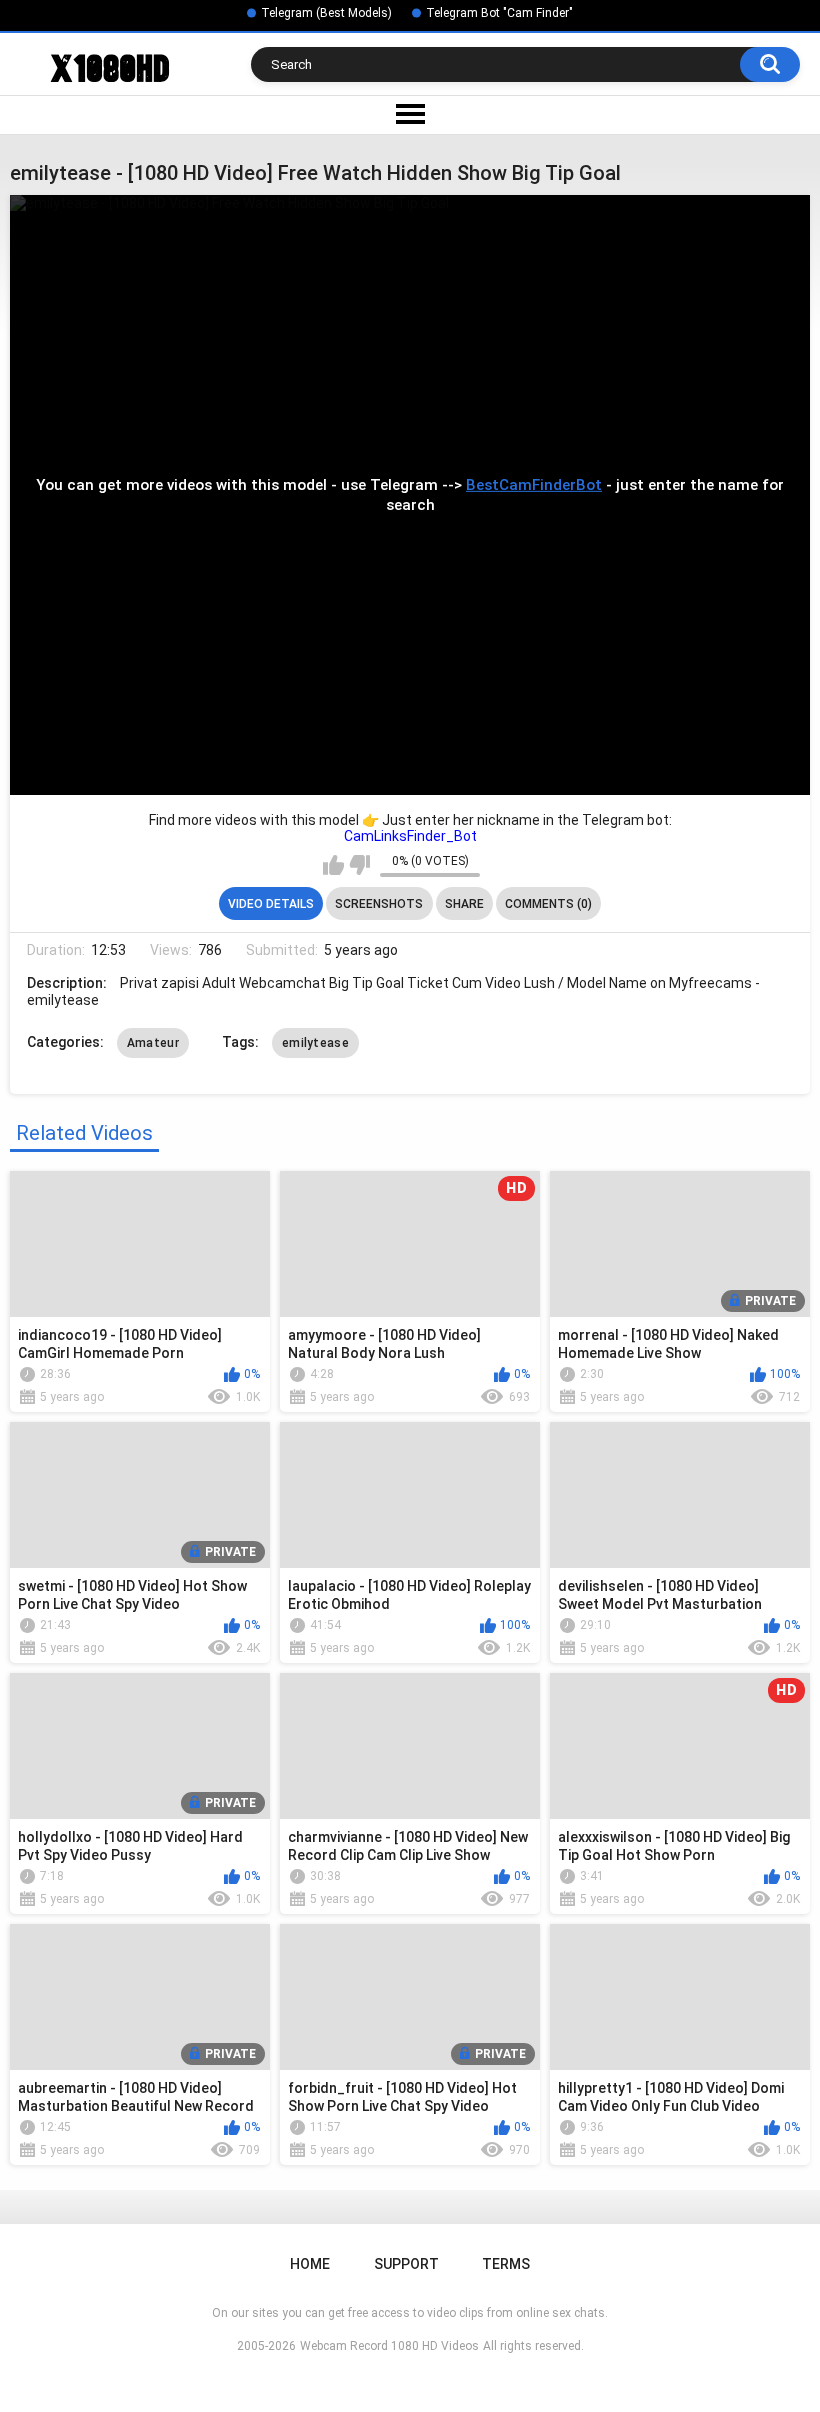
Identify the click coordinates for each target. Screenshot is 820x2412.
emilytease (315, 1043)
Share (464, 904)
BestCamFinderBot (534, 485)
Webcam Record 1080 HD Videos (389, 2346)
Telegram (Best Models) (326, 13)
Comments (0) (548, 904)
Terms (506, 2264)
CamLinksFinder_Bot (410, 836)
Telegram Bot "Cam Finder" (499, 13)
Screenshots (379, 904)
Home (310, 2264)
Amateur (153, 1043)
